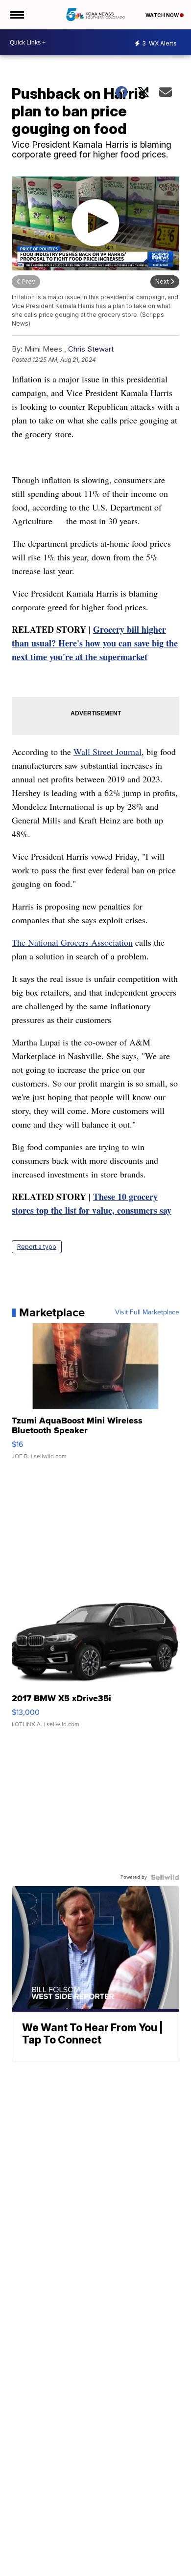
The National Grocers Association (72, 942)
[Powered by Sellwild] (165, 1877)
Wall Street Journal (107, 752)
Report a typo (37, 1247)
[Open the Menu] (16, 15)
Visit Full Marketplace (147, 1312)
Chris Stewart (91, 349)
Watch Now (163, 15)
